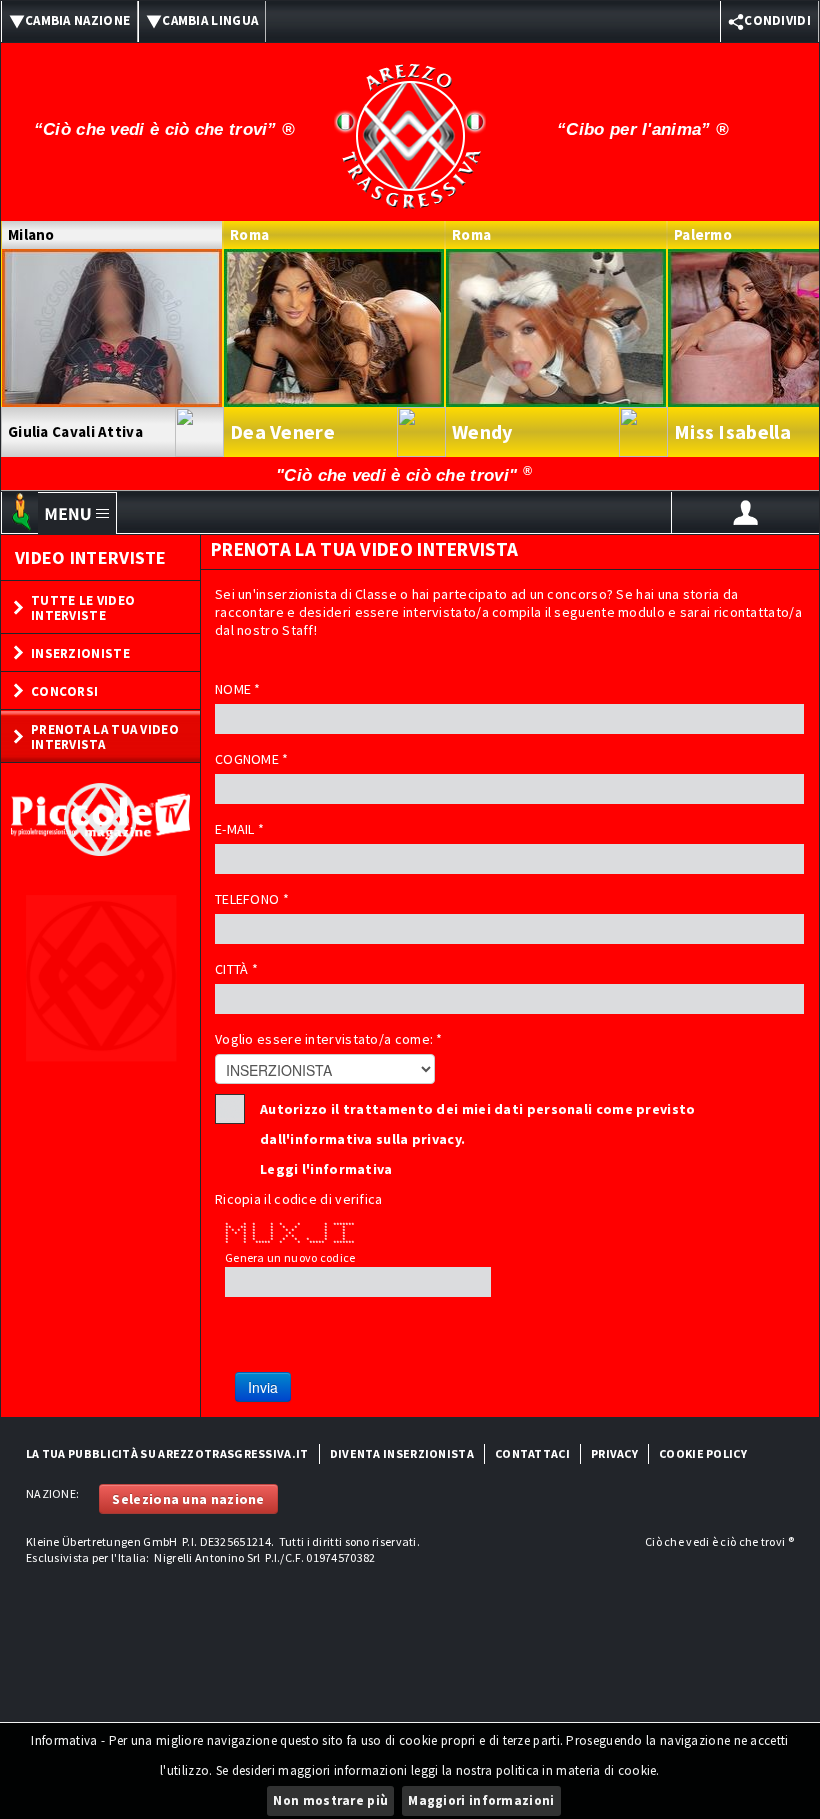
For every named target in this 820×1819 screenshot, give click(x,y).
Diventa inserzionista (402, 1453)
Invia (263, 1387)
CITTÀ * (236, 969)
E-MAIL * (239, 829)
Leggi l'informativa (326, 1169)
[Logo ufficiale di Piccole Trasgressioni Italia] (410, 123)
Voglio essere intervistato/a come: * (329, 1039)
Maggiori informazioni (481, 1800)
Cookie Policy (703, 1453)
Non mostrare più (330, 1800)
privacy (614, 1453)
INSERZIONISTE (80, 653)
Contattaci (532, 1453)
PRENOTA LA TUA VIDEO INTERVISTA (105, 737)
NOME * (238, 689)
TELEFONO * (252, 899)
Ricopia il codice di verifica (299, 1199)
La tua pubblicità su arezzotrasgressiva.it (167, 1453)
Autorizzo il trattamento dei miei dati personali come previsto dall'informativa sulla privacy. (478, 1112)
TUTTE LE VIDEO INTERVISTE (83, 608)
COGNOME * (252, 759)
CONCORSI (64, 691)
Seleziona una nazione (188, 1499)
